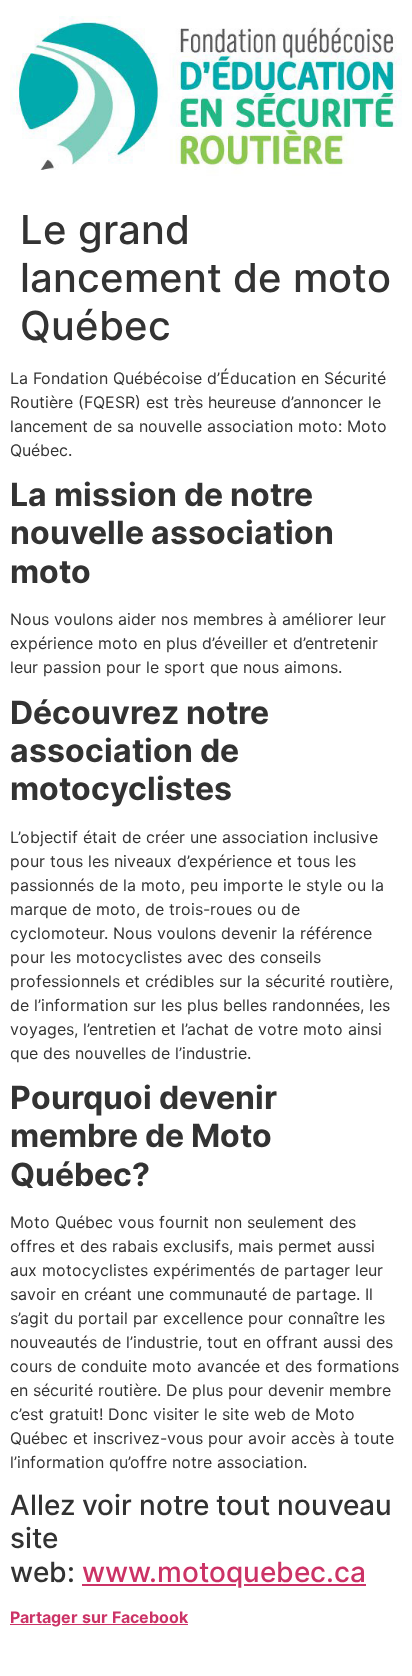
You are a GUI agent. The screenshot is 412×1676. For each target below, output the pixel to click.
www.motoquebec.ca (224, 1572)
